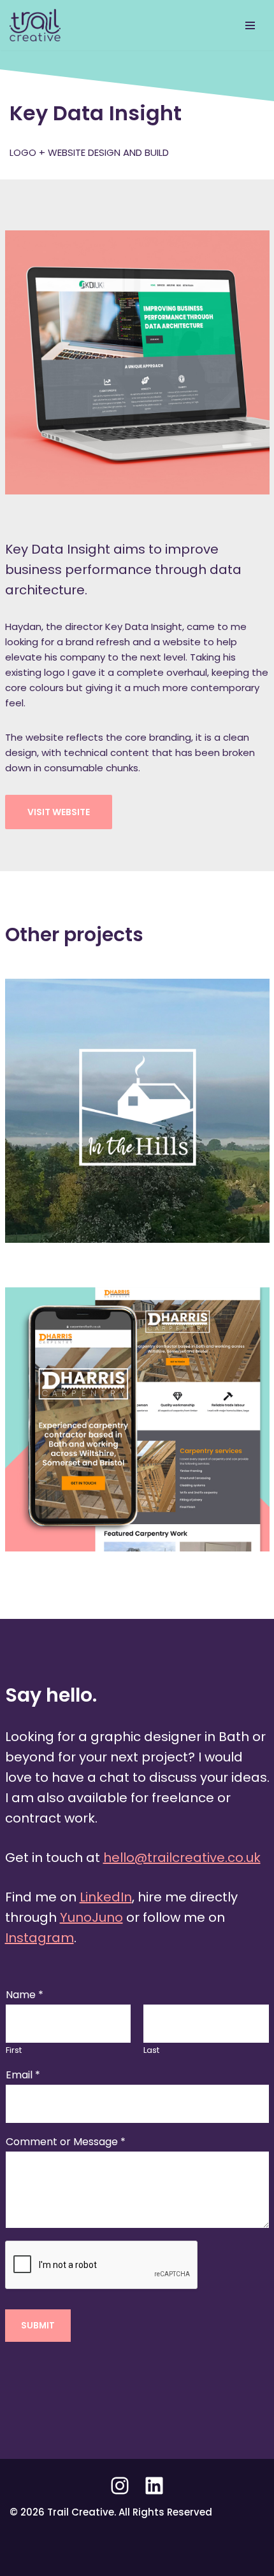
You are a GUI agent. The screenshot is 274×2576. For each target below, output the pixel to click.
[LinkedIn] (154, 2486)
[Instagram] (120, 2486)
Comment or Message (66, 2142)
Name (25, 1995)
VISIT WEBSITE (59, 812)
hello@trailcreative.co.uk (182, 1858)
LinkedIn (106, 1897)
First (14, 2051)
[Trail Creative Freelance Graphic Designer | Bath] (38, 25)
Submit (38, 2326)
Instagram (40, 1938)
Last (151, 2051)
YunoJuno (91, 1917)
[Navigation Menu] (250, 25)
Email (23, 2075)
